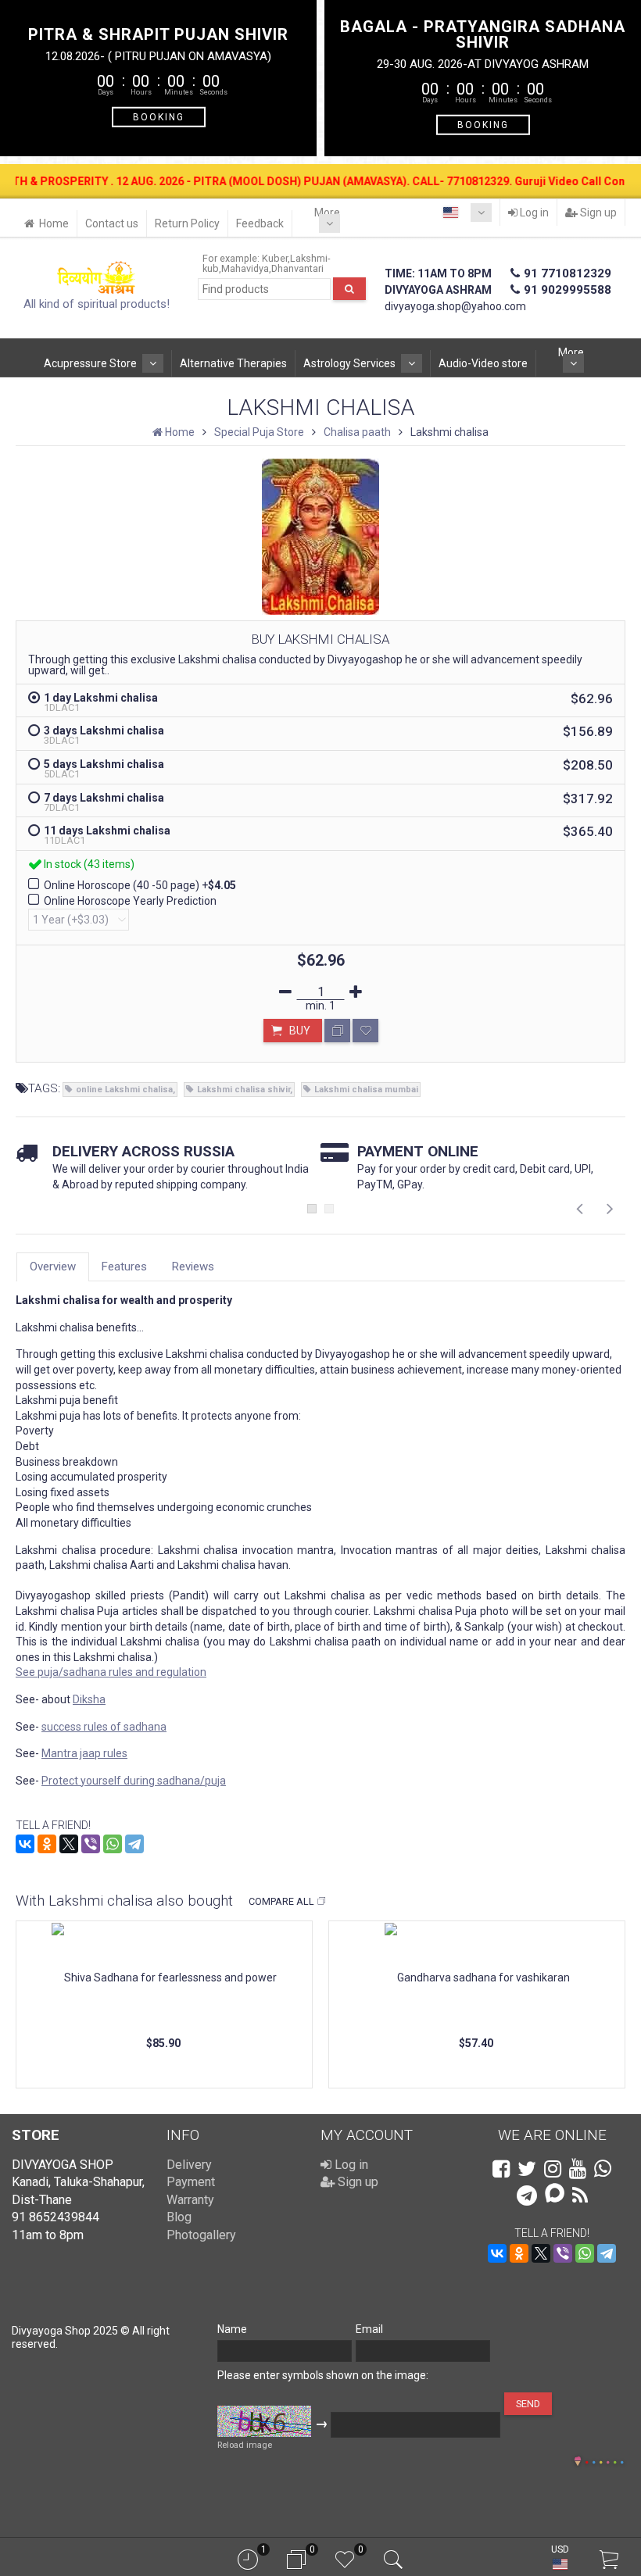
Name (232, 2329)
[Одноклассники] (47, 1844)
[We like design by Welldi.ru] (578, 2463)
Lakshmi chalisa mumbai (366, 1090)
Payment (191, 2182)
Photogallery (201, 2235)
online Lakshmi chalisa (124, 1090)
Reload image (245, 2445)
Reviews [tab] (193, 1267)
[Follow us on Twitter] (527, 2169)
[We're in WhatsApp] (603, 2169)
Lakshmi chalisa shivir (244, 1090)
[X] (69, 1844)
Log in (533, 213)
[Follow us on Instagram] (553, 2169)
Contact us (112, 223)
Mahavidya (245, 268)
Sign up (597, 213)
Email (369, 2329)
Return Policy (187, 223)
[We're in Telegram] (527, 2195)
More (327, 213)
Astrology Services (349, 363)
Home (54, 223)
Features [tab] (124, 1267)
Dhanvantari (297, 268)
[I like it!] (365, 1031)
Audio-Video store (483, 363)
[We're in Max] (555, 2194)
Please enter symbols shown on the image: (323, 2375)
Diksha (89, 1699)
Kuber (275, 258)
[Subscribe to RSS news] (580, 2195)
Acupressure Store (90, 363)
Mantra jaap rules (84, 1753)
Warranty (190, 2200)
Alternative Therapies (233, 363)
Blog (179, 2217)
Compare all (281, 1901)
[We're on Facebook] (501, 2169)
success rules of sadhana (104, 1727)
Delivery (189, 2165)
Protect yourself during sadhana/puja (134, 1781)
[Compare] (337, 1031)
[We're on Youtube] (578, 2169)
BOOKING (159, 116)
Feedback (260, 223)
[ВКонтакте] (25, 1844)
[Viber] (91, 1844)
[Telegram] (134, 1844)
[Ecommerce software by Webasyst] (604, 2460)
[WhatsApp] (113, 1844)
